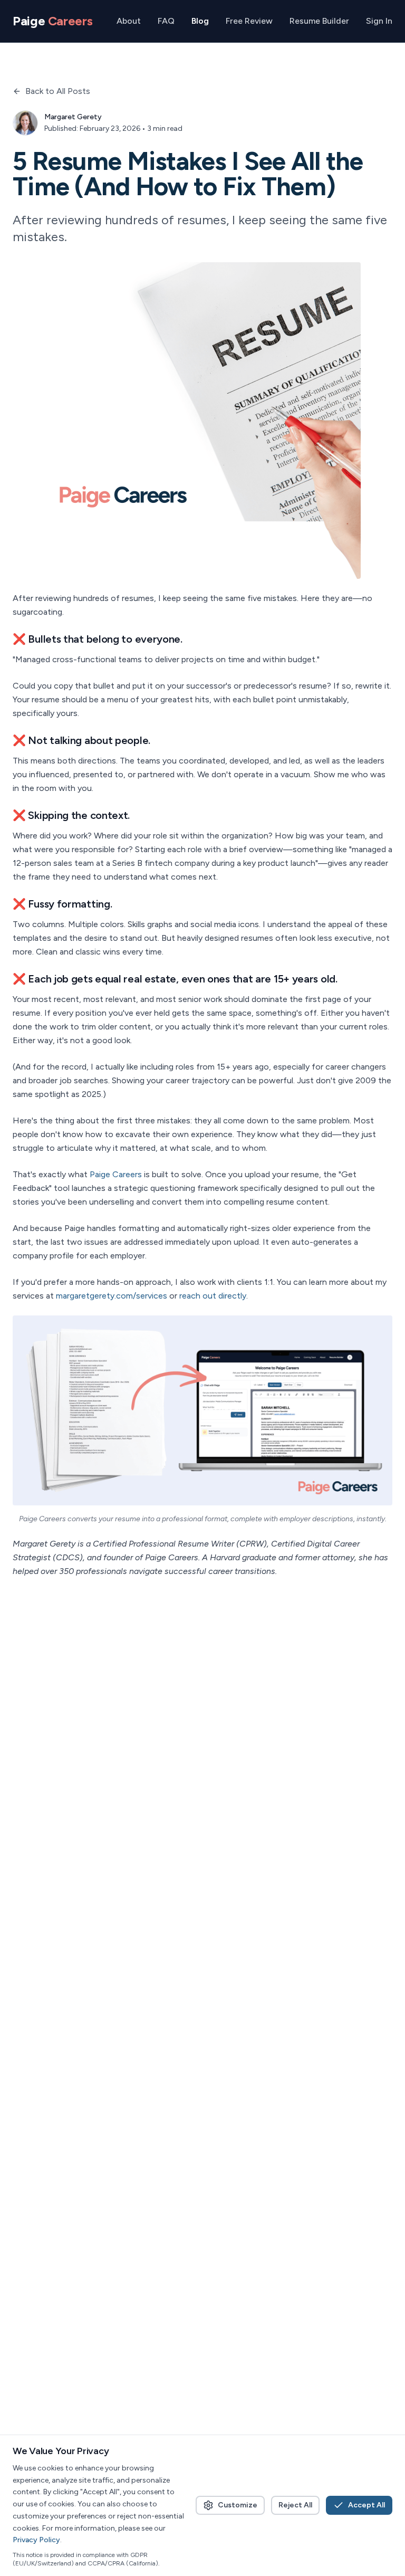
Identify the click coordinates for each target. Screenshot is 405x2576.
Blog (200, 21)
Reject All (295, 2505)
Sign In (379, 21)
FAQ (166, 21)
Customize (238, 2505)
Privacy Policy (36, 2540)
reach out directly (213, 1296)
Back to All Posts (58, 91)
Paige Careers (116, 1174)
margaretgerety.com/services (112, 1296)
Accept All (367, 2505)
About (129, 21)
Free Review (249, 21)
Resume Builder (319, 21)
